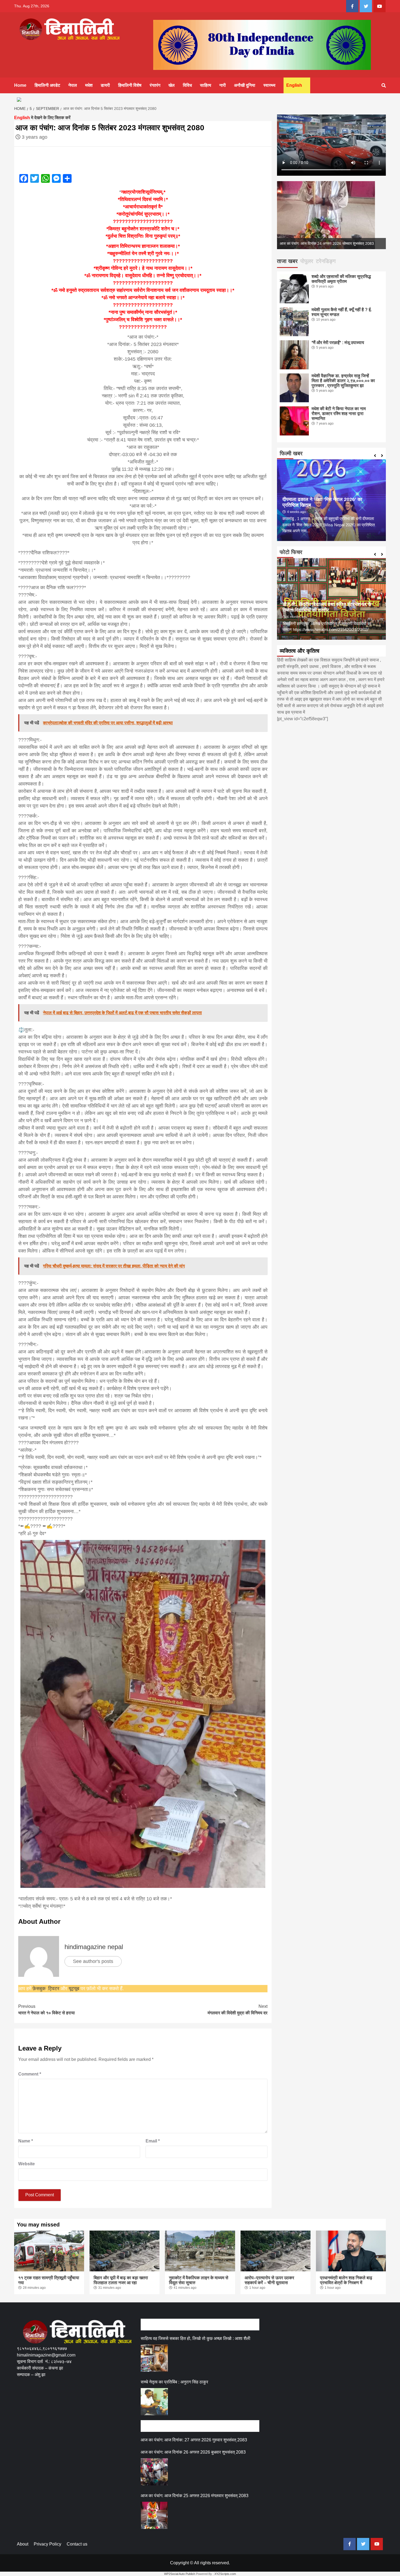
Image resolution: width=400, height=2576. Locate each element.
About (23, 2544)
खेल (172, 85)
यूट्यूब (74, 1989)
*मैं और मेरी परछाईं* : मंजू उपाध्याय (338, 343)
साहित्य (206, 85)
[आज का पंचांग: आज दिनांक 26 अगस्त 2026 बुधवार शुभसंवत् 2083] (154, 2472)
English (294, 85)
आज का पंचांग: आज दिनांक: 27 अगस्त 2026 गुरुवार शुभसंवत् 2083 (194, 2440)
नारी (223, 85)
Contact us (77, 2544)
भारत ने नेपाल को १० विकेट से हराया (47, 2010)
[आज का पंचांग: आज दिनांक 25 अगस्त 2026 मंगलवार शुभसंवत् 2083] (154, 2515)
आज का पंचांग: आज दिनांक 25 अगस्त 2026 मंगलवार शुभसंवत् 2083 (195, 2496)
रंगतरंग (155, 85)
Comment (30, 2074)
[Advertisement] (116, 2403)
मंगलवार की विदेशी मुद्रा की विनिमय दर (238, 2010)
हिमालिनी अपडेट (47, 85)
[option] (331, 215)
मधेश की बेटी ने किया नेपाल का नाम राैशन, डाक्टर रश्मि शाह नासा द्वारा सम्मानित (339, 414)
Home (20, 85)
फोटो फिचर (291, 552)
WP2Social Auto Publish (180, 2574)
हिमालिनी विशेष (130, 85)
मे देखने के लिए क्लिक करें (42, 118)
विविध (187, 85)
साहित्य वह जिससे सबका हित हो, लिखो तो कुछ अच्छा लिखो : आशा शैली (196, 2338)
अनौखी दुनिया (245, 85)
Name (26, 2141)
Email (153, 2141)
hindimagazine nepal (94, 1947)
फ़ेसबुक (39, 1989)
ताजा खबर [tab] (287, 261)
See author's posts (93, 1961)
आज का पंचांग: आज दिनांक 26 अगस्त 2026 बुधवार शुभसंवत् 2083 (193, 2452)
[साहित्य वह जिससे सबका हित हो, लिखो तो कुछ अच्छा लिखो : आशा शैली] (154, 2358)
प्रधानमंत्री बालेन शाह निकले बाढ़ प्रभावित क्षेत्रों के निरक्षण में (346, 2280)
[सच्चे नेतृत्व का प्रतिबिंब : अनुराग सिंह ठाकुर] (154, 2402)
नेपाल (73, 85)
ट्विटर (54, 1989)
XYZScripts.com (225, 2574)
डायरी (105, 85)
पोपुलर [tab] (307, 261)
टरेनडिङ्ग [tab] (326, 261)
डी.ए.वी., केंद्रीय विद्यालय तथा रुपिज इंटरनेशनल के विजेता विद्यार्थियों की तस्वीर (327, 607)
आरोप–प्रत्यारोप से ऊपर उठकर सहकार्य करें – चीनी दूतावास (269, 2280)
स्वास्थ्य (269, 85)
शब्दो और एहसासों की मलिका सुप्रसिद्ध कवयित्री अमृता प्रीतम (341, 279)
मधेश (89, 85)
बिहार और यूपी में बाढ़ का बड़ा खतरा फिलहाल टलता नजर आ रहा (121, 2280)
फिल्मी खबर (291, 453)
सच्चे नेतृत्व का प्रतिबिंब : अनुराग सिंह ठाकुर (174, 2382)
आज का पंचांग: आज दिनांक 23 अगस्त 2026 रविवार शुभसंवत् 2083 (326, 243)
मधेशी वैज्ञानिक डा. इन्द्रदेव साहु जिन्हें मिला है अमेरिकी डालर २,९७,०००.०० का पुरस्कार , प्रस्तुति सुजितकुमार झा (343, 381)
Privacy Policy (47, 2544)
